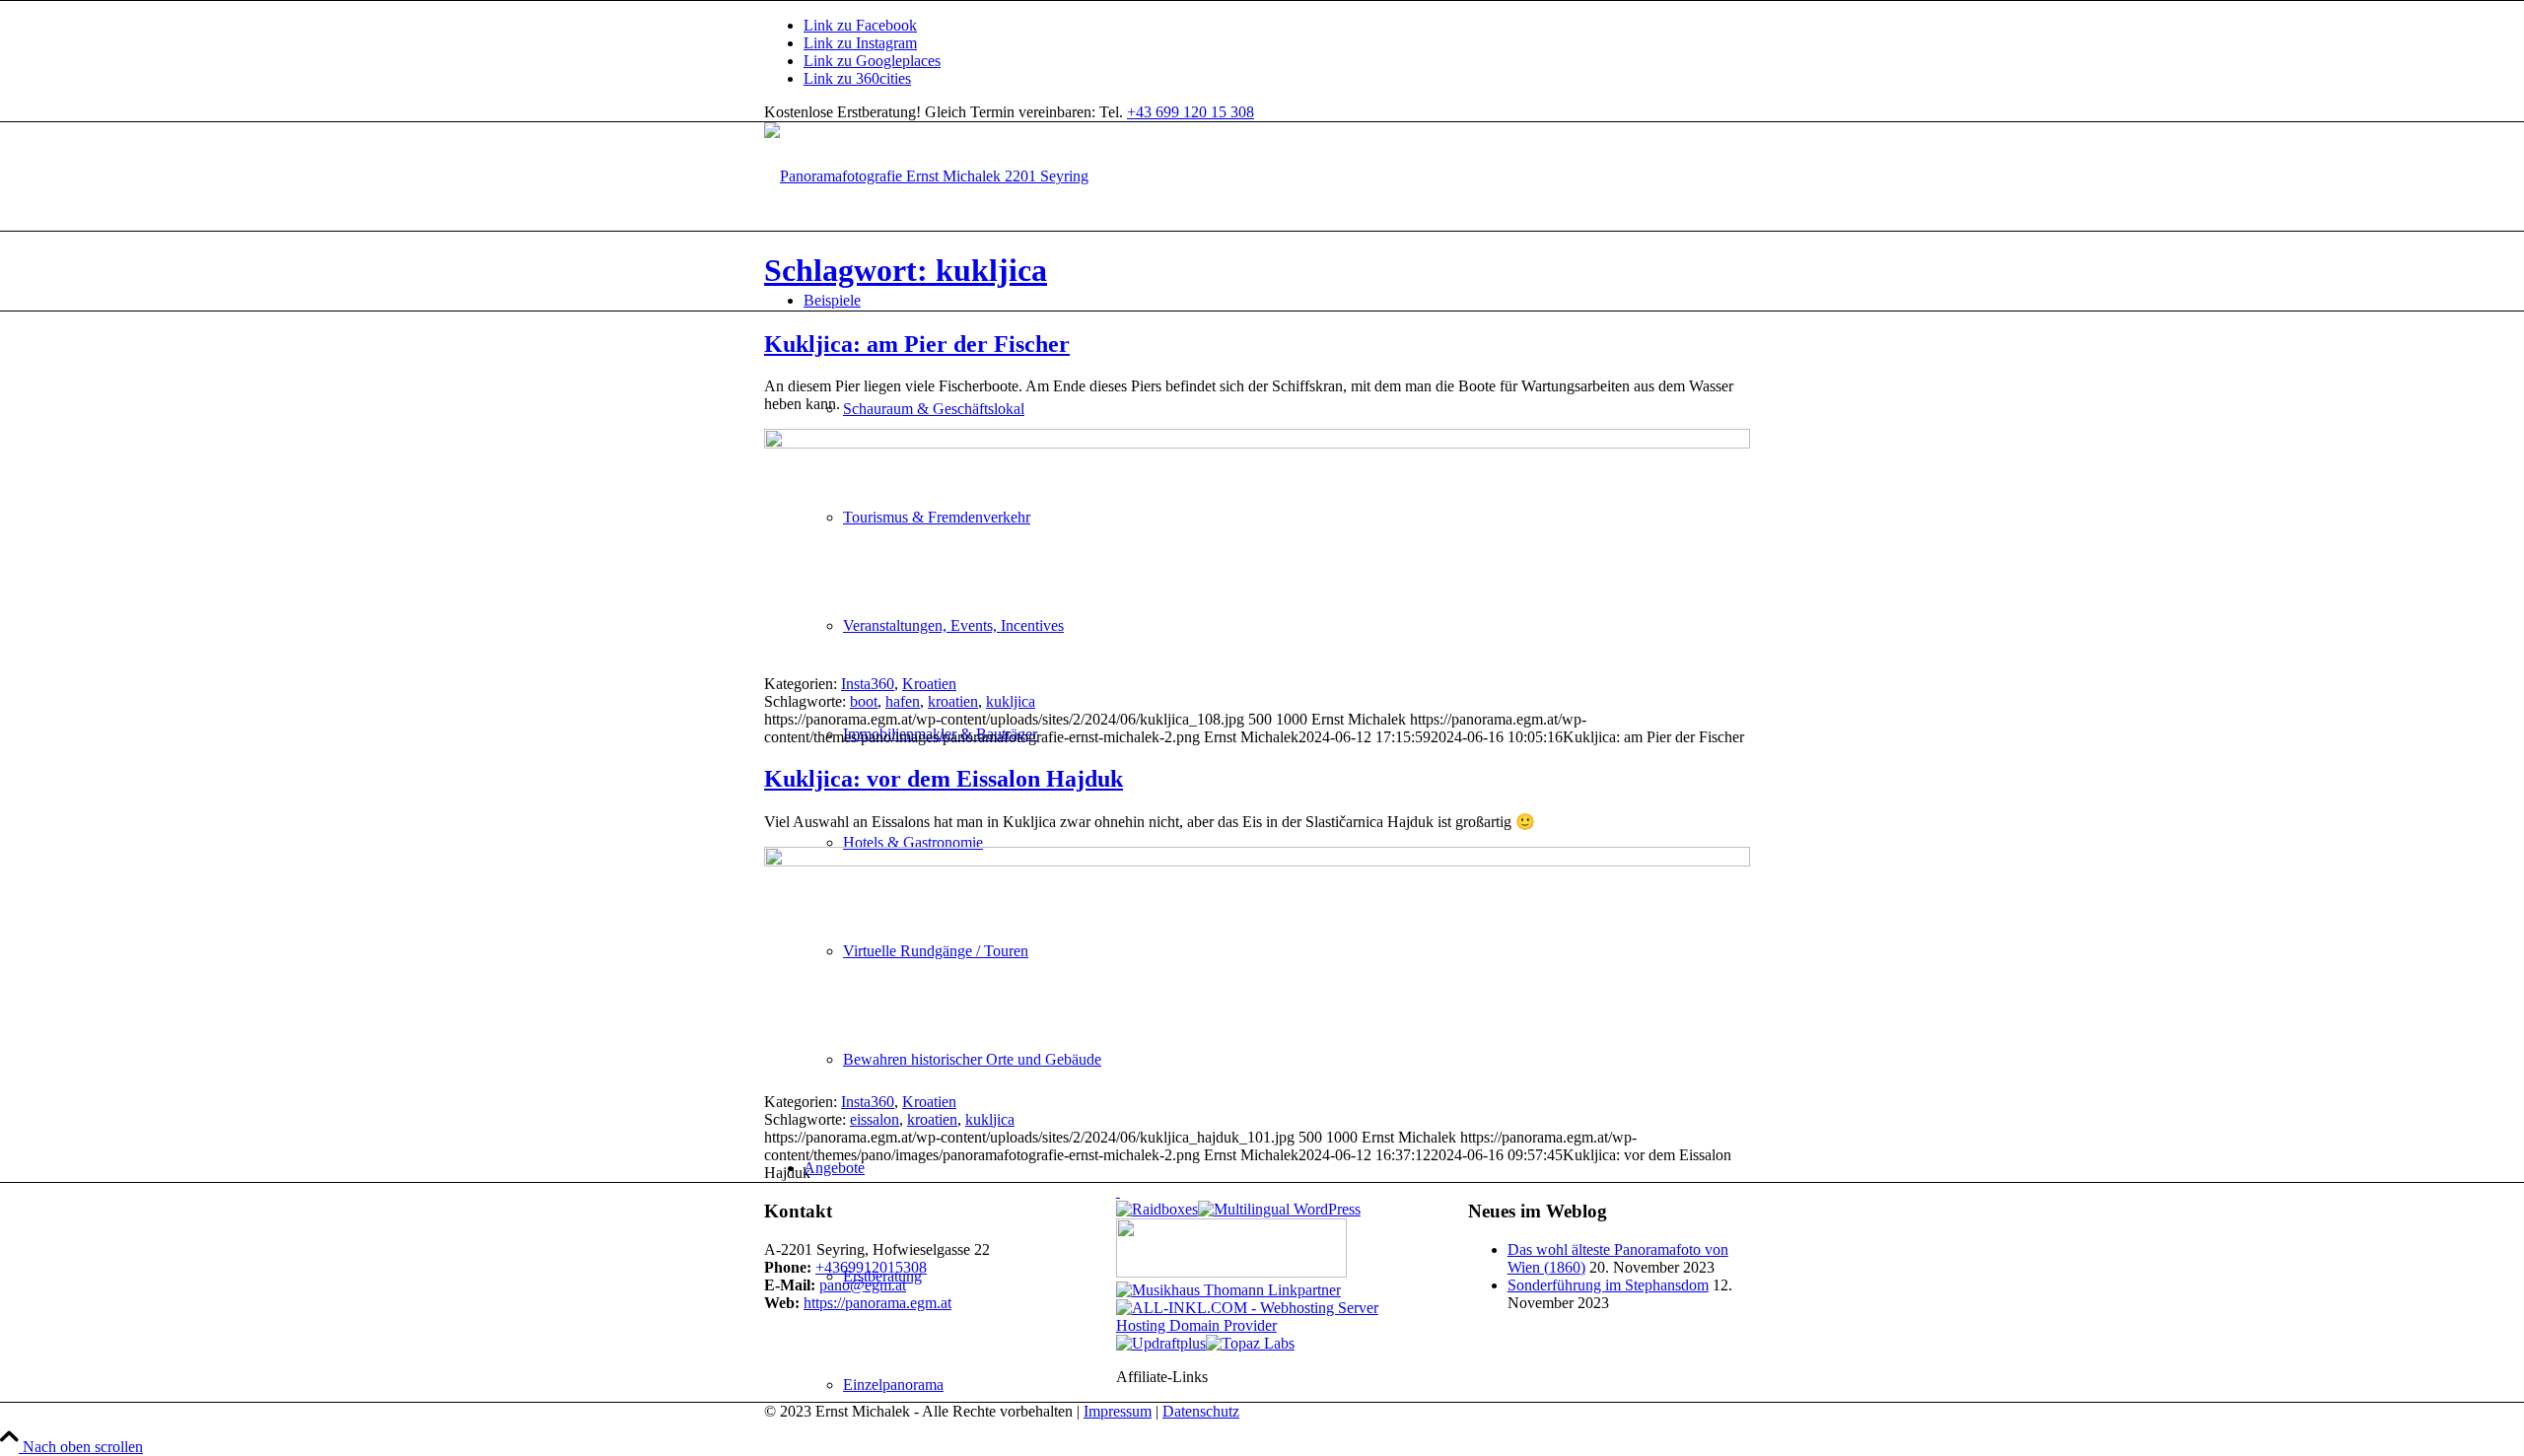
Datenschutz (1201, 1411)
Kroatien (929, 684)
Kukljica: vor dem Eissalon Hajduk (944, 779)
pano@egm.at (863, 1285)
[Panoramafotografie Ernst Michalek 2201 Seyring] (926, 176)
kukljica (1011, 701)
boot (864, 701)
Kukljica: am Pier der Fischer (917, 344)
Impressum (1118, 1411)
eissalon (875, 1119)
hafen (903, 701)
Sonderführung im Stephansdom (1608, 1285)
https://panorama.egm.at (877, 1303)
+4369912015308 (871, 1267)
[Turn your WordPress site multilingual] (1279, 1209)
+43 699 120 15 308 (1191, 112)
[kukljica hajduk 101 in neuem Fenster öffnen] (1257, 861)
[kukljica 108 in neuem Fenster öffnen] (1257, 443)
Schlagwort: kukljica (906, 270)
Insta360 (868, 684)
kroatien (953, 701)
